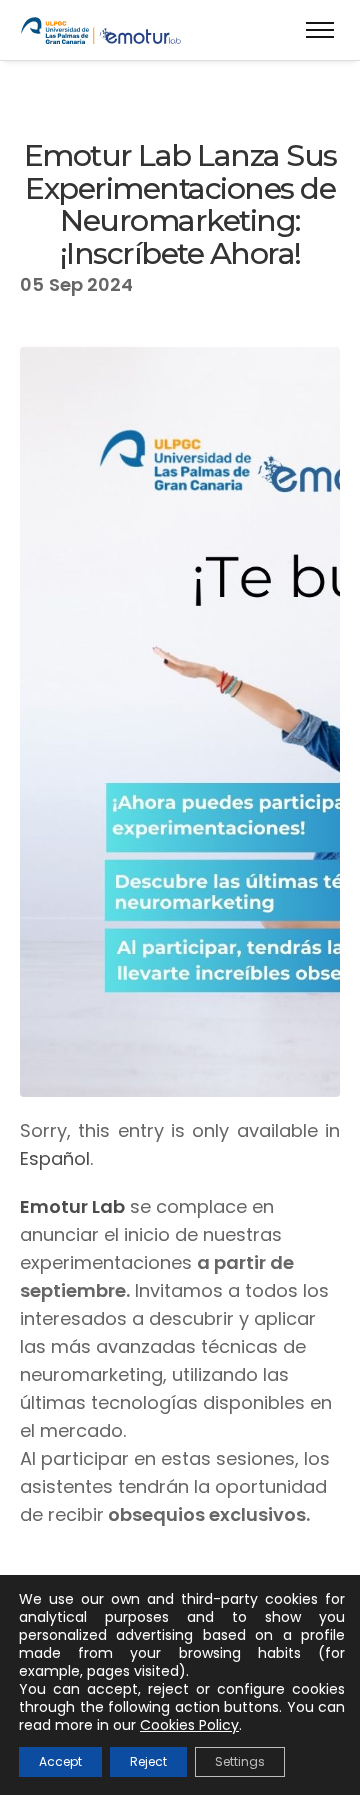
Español (55, 1158)
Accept (60, 1761)
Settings (240, 1761)
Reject (148, 1761)
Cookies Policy (189, 1725)
